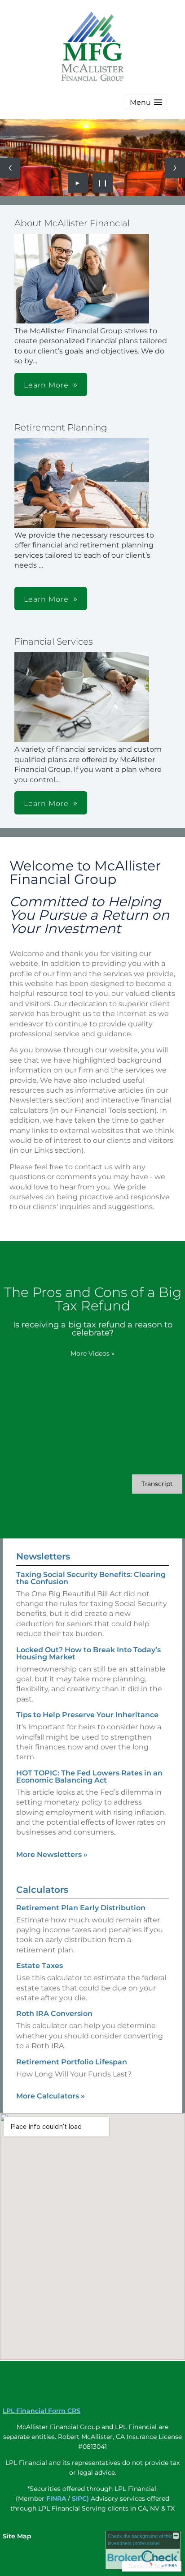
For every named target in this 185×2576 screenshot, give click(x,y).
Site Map (17, 2536)
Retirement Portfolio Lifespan (72, 2062)
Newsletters (43, 1556)
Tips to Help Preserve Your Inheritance (87, 1715)
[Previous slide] (10, 168)
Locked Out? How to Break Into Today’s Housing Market (88, 1653)
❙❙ (103, 183)
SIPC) (80, 2498)
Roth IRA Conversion (54, 2014)
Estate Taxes (40, 1966)
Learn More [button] (46, 385)
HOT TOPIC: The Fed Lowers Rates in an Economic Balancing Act (89, 1777)
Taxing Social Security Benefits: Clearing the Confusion (91, 1578)
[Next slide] (175, 168)
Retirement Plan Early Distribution (81, 1908)
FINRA (56, 2498)
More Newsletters (52, 1854)
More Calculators (51, 2096)
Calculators (42, 1890)
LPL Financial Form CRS (42, 2411)
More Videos (92, 1353)
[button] (146, 102)
